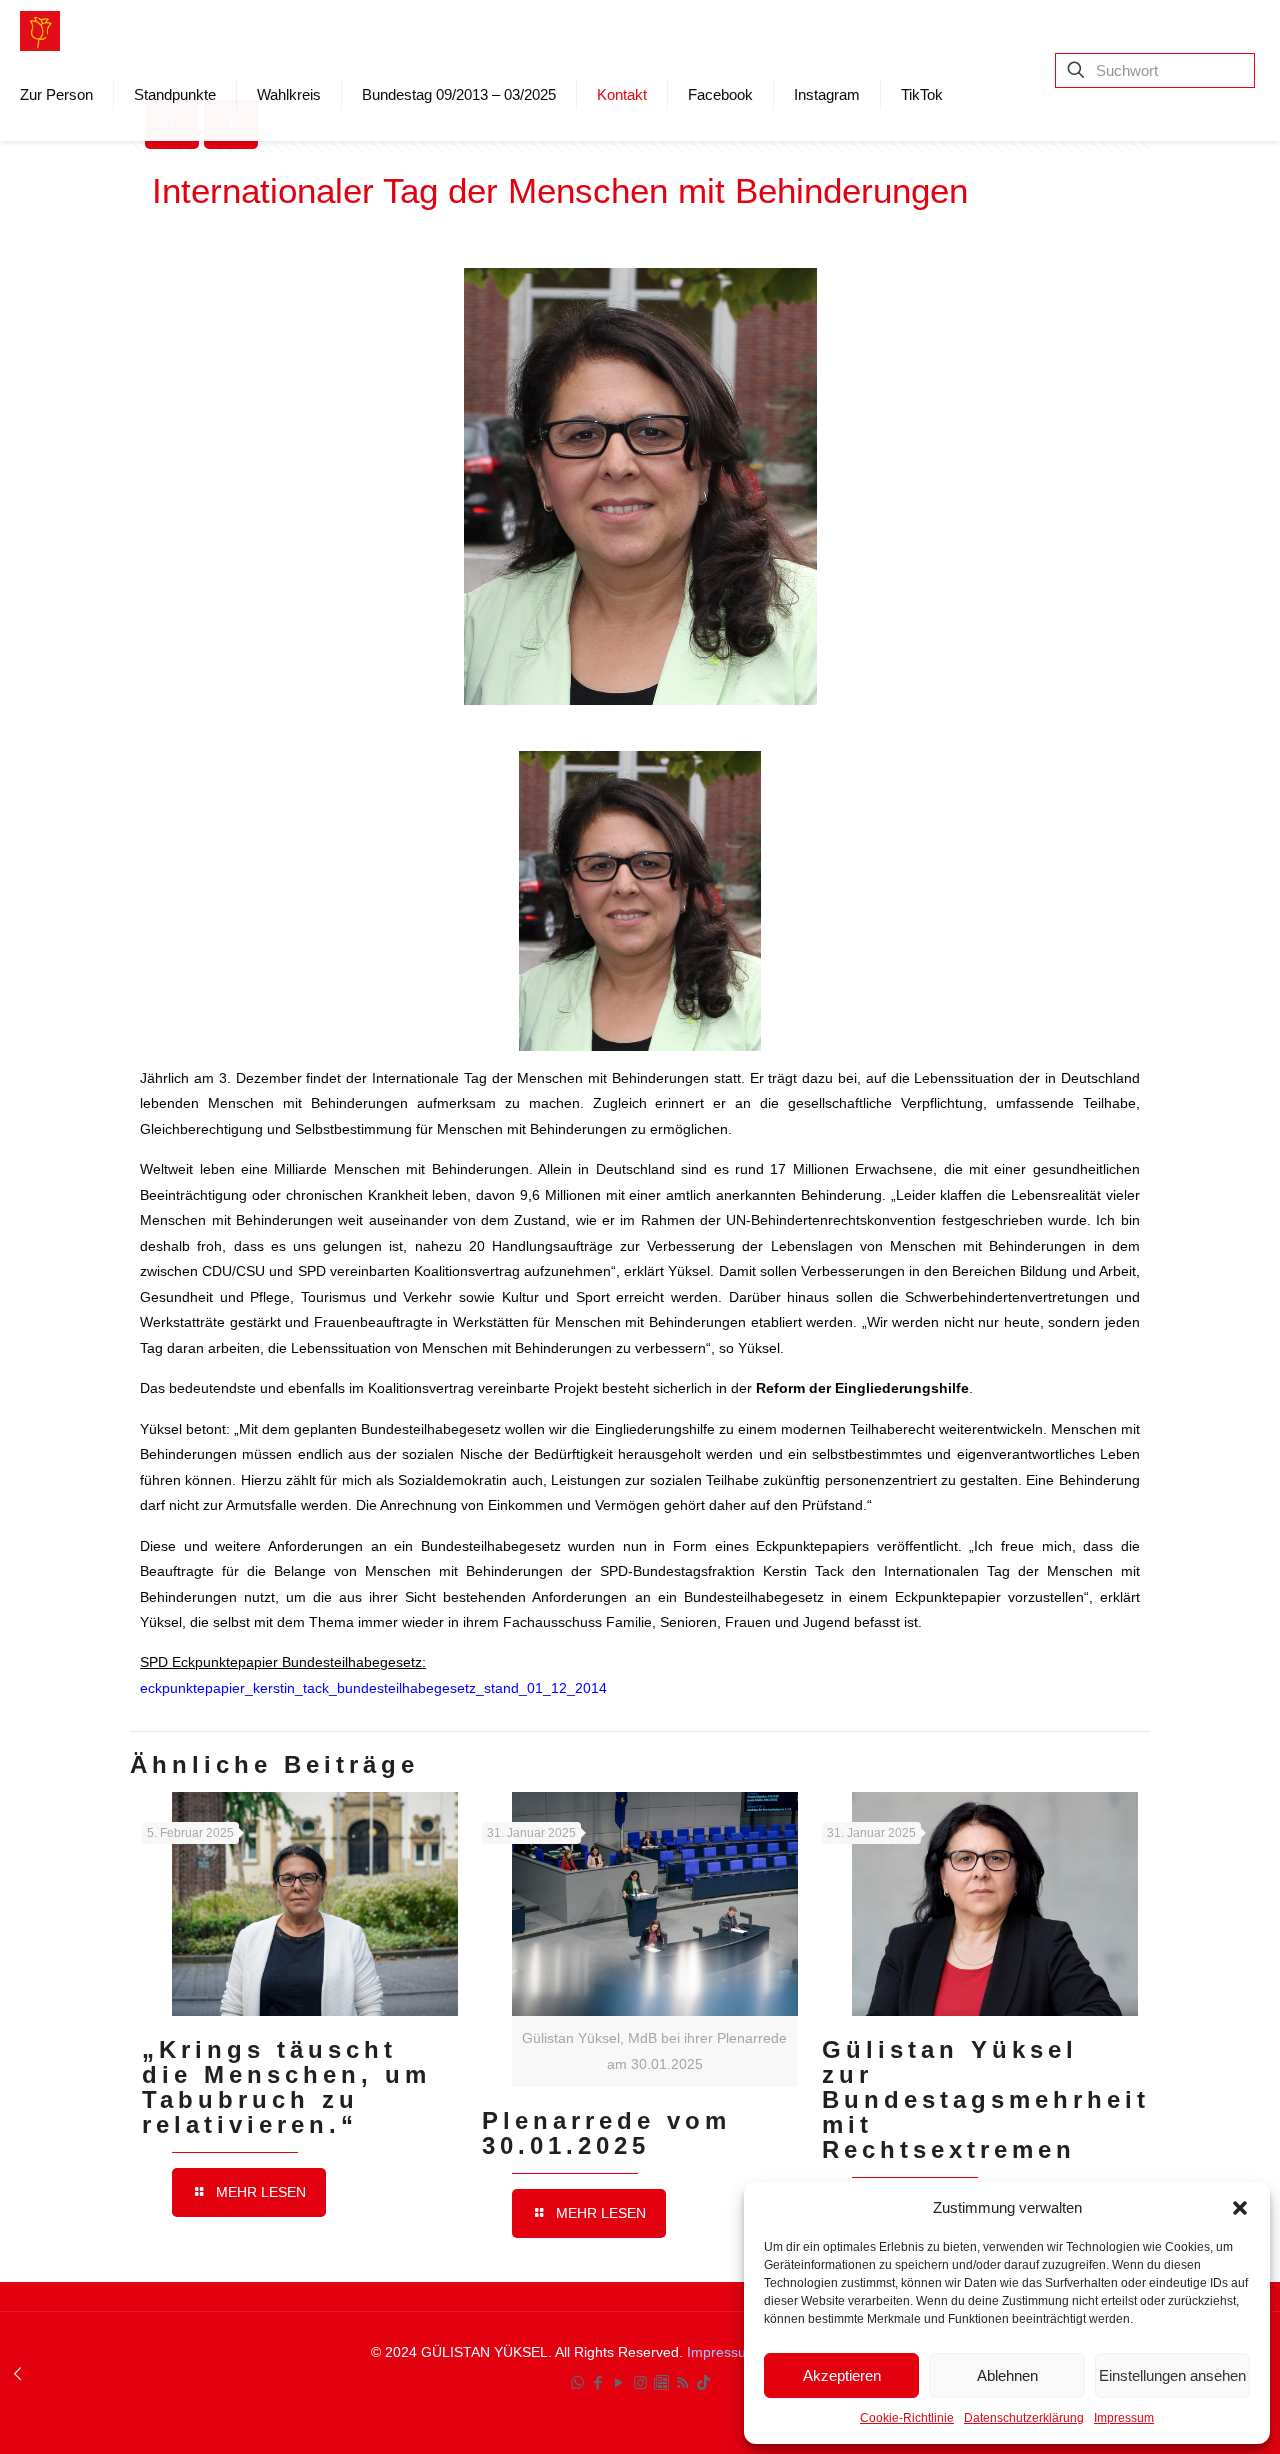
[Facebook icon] (598, 2382)
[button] (1240, 2208)
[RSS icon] (682, 2382)
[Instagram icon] (640, 2382)
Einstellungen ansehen (1172, 2375)
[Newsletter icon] (661, 2382)
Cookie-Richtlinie (907, 2418)
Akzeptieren (842, 2375)
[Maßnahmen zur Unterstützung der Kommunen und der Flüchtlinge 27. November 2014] (17, 2374)
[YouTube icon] (619, 2382)
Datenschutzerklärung (1024, 2418)
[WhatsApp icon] (577, 2382)
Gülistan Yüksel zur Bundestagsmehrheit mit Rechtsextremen (986, 2099)
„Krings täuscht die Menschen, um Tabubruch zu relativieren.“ (286, 2087)
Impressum (1124, 2418)
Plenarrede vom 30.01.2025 (606, 2133)
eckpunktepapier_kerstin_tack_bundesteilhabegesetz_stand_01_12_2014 (373, 1688)
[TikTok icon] (703, 2382)
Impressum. (726, 2352)
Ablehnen (1007, 2375)
